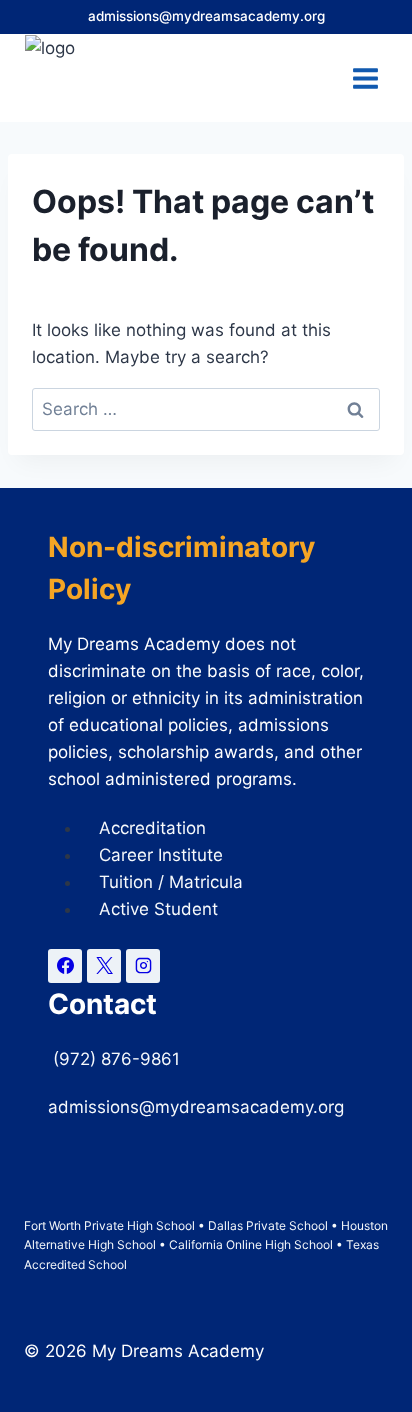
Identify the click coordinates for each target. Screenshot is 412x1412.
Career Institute (161, 855)
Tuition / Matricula (171, 882)
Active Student (158, 909)
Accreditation (152, 828)
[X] (104, 966)
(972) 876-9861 (119, 1059)
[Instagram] (143, 966)
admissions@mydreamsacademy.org (206, 16)
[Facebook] (65, 966)
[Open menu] (365, 78)
